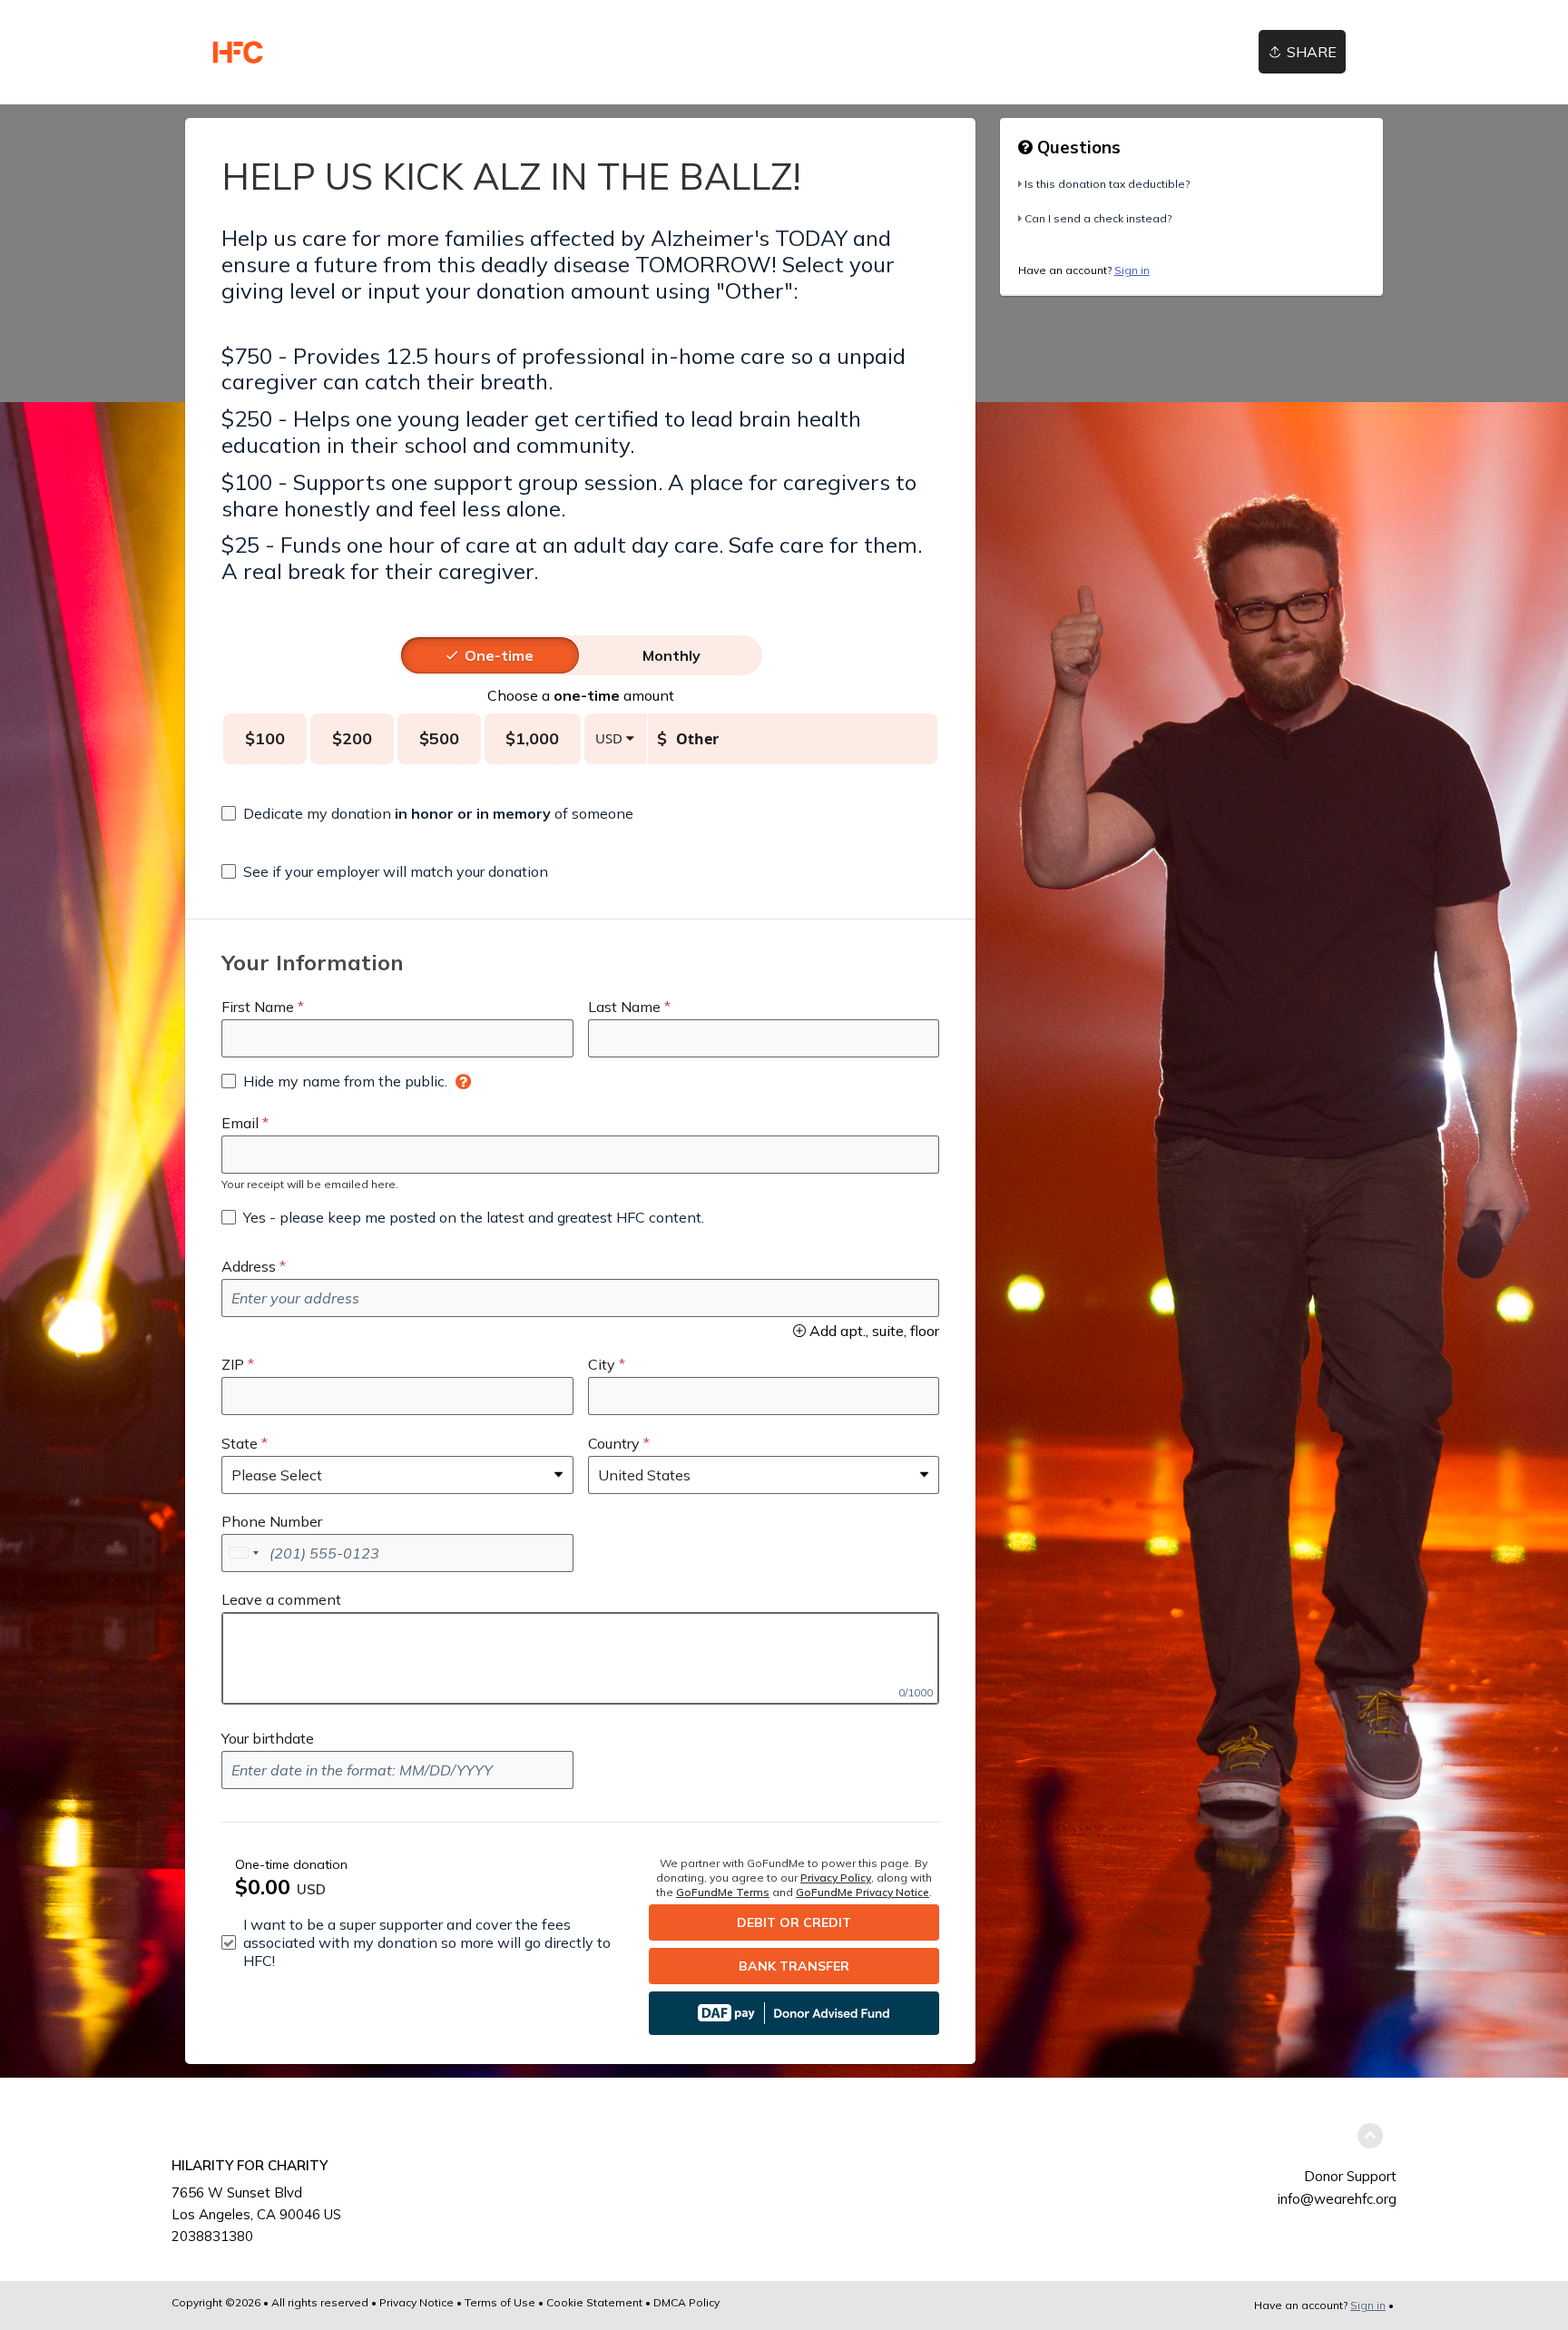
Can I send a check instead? (1098, 218)
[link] (238, 52)
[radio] (499, 655)
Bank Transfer (794, 1966)
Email (240, 1123)
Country (614, 1443)
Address (249, 1266)
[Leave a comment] (580, 1658)
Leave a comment (281, 1599)
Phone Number (272, 1521)
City (602, 1364)
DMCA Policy (686, 2302)
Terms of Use (500, 2302)
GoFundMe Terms (723, 1892)
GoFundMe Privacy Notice (862, 1892)
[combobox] (243, 1553)
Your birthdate (268, 1738)
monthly (671, 655)
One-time (499, 655)
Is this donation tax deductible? (1107, 184)
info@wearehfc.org (1337, 2199)
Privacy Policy (836, 1878)
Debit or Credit (794, 1922)
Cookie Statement (594, 2302)
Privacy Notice (416, 2302)
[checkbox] (427, 813)
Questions (1077, 147)
